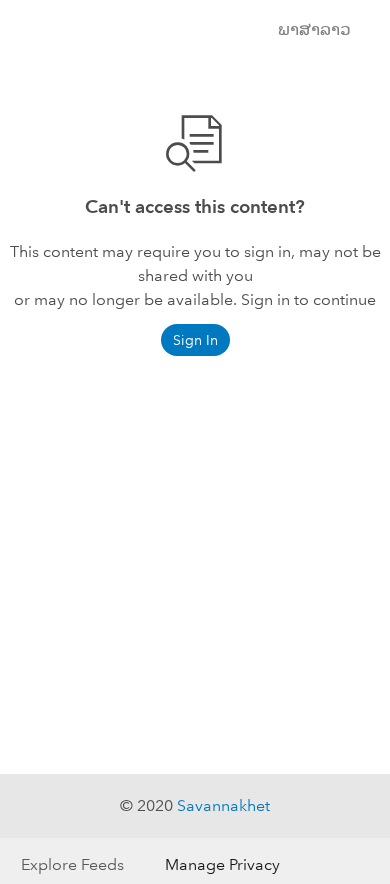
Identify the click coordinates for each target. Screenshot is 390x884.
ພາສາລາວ (314, 29)
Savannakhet (223, 805)
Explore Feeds (72, 864)
